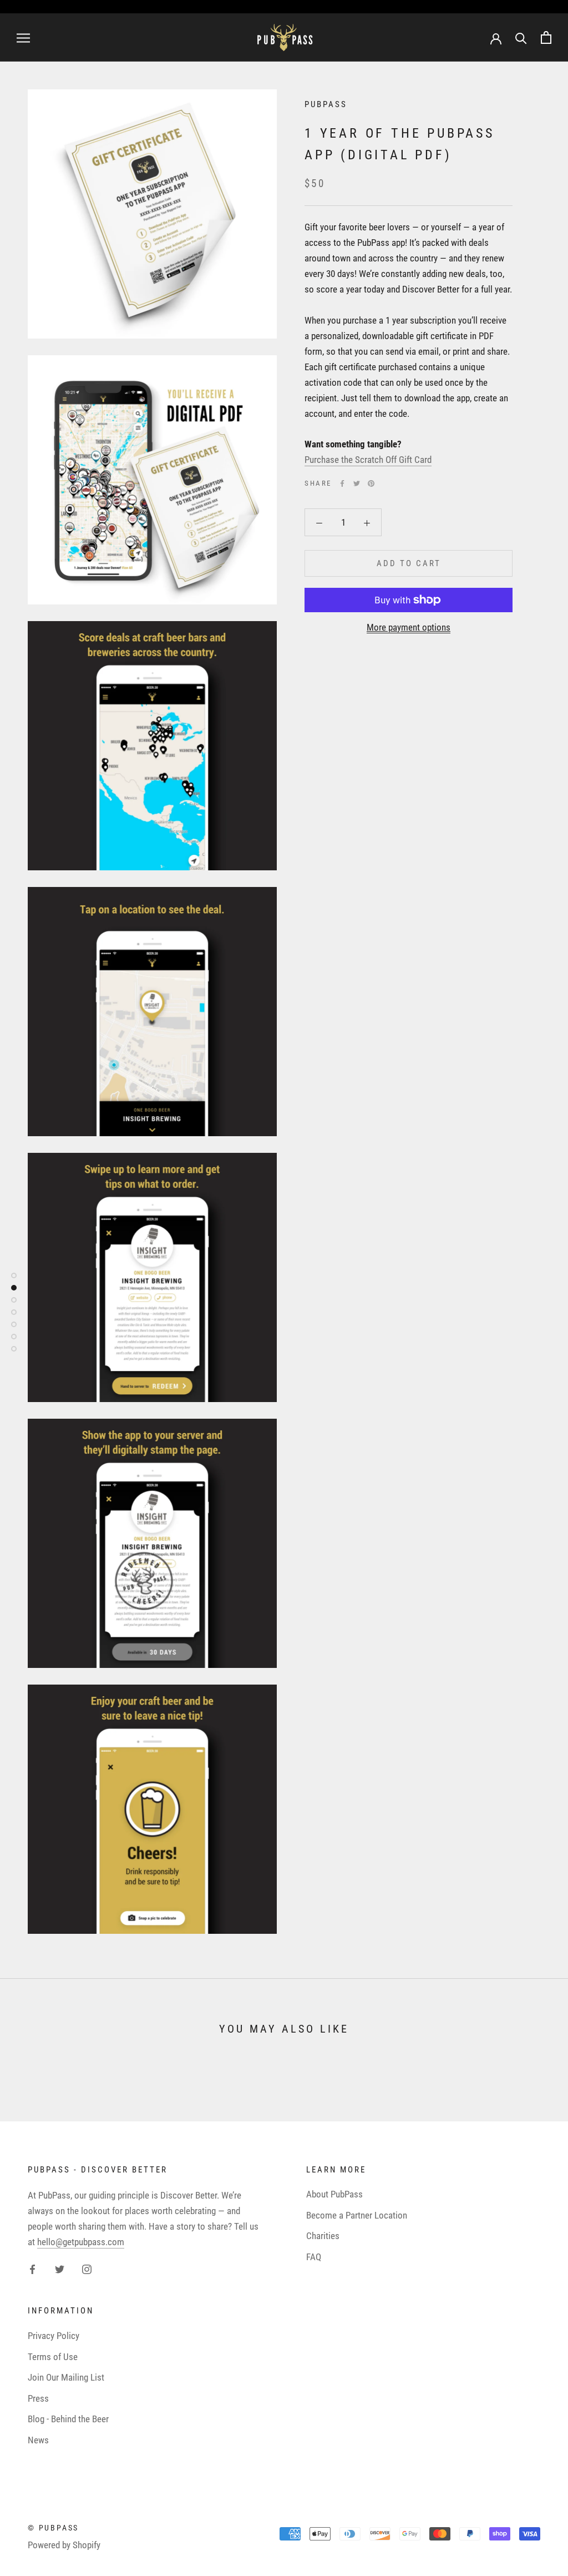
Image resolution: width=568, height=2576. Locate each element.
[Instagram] (87, 2269)
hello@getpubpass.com (81, 2242)
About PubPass (334, 2194)
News (38, 2440)
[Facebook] (342, 483)
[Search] (521, 37)
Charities (323, 2236)
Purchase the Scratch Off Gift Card (368, 460)
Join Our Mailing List (66, 2377)
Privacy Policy (54, 2336)
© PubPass (53, 2528)
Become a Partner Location (357, 2215)
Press (38, 2398)
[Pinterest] (371, 483)
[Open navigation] (23, 37)
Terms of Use (53, 2357)
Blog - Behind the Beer (68, 2419)
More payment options (409, 627)
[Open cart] (546, 37)
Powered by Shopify (64, 2545)
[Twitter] (357, 483)
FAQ (314, 2257)
